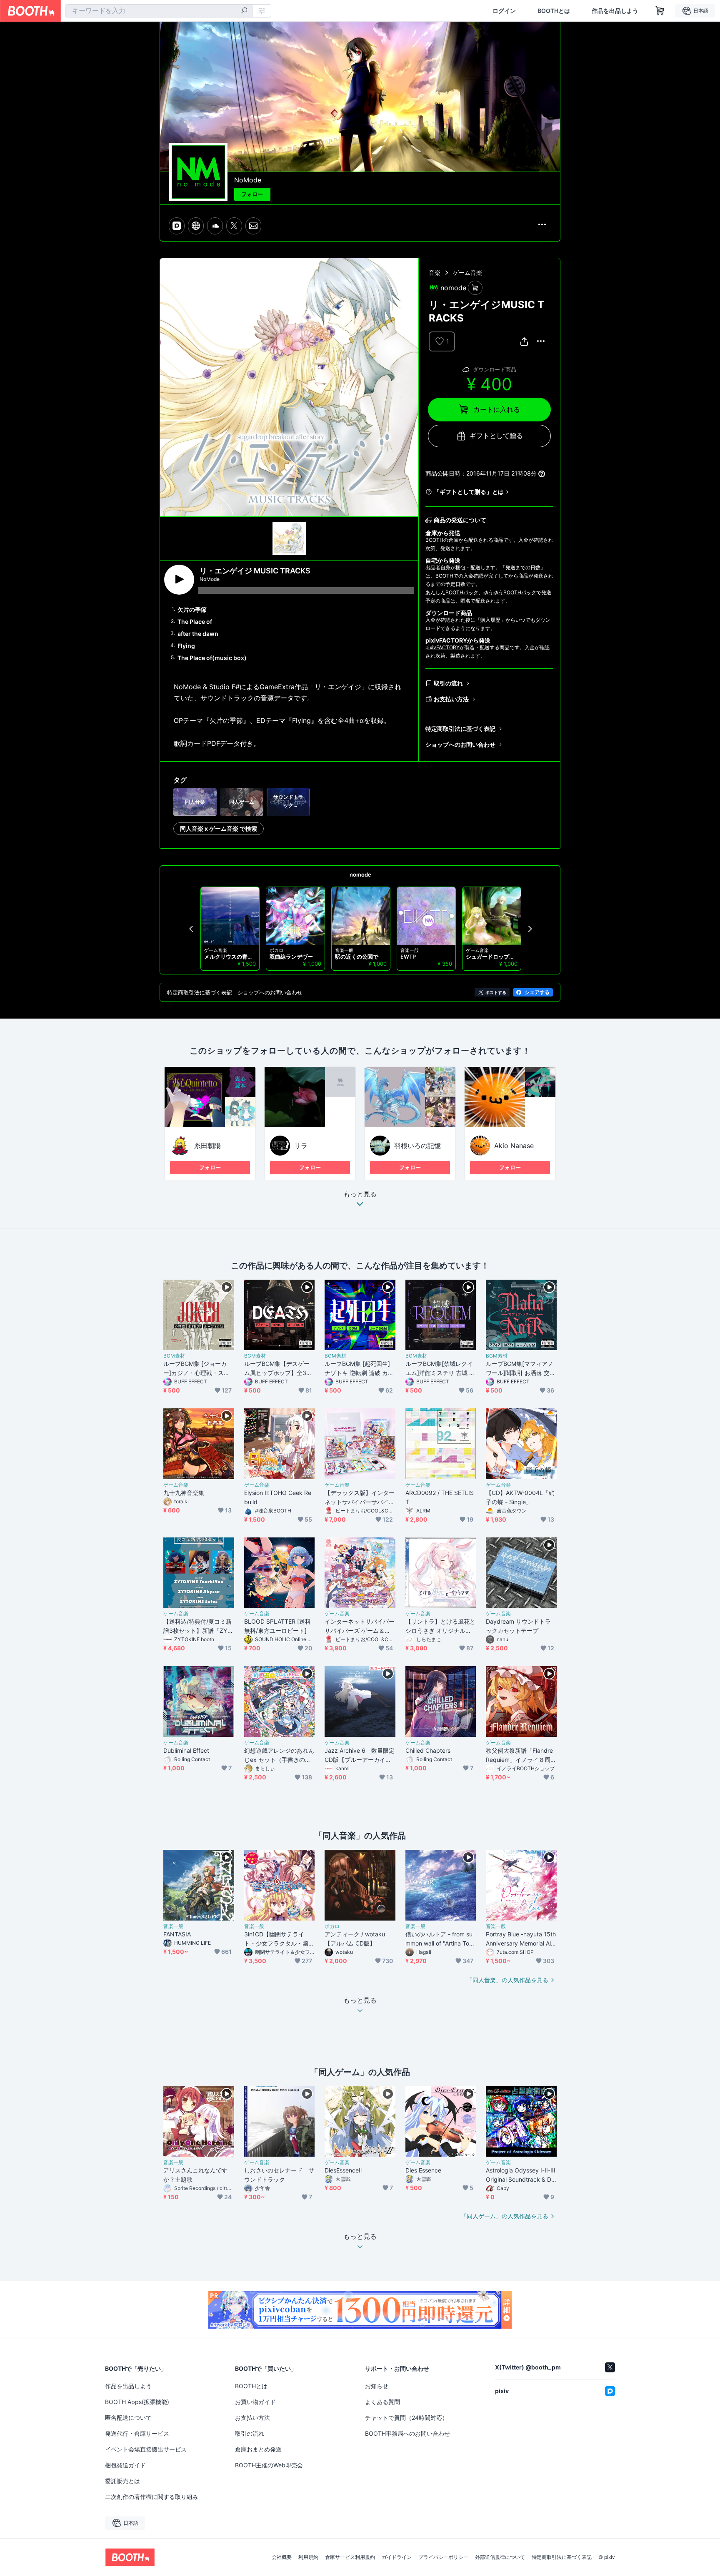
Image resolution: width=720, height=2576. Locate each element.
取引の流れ (448, 683)
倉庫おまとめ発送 (258, 2449)
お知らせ (377, 2386)
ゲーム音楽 (467, 273)
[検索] (244, 11)
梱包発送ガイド (125, 2465)
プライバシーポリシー (443, 2557)
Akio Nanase (514, 1146)
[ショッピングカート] (660, 11)
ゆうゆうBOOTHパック (510, 592)
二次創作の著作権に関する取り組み (152, 2497)
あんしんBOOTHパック (452, 592)
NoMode (248, 180)
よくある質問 (382, 2402)
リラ (301, 1146)
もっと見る (360, 1194)
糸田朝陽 (207, 1146)
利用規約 (308, 2557)
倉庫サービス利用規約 (350, 2557)
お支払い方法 (451, 699)
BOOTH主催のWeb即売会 (269, 2465)
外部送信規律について (500, 2557)
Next (530, 929)
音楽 (435, 273)
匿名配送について (128, 2418)
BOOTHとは (554, 11)
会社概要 (282, 2557)
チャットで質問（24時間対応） (406, 2418)
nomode (360, 874)
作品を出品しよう (615, 11)
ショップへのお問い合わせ (460, 744)
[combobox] (159, 11)
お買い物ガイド (255, 2402)
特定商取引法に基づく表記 (460, 729)
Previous (192, 929)
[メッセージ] (253, 226)
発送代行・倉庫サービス (137, 2433)
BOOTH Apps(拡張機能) (137, 2402)
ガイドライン (397, 2557)
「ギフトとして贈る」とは (469, 492)
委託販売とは (122, 2481)
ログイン (504, 11)
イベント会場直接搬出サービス (146, 2449)
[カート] (475, 288)
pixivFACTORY (442, 647)
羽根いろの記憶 (417, 1146)
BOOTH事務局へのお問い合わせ (407, 2433)
